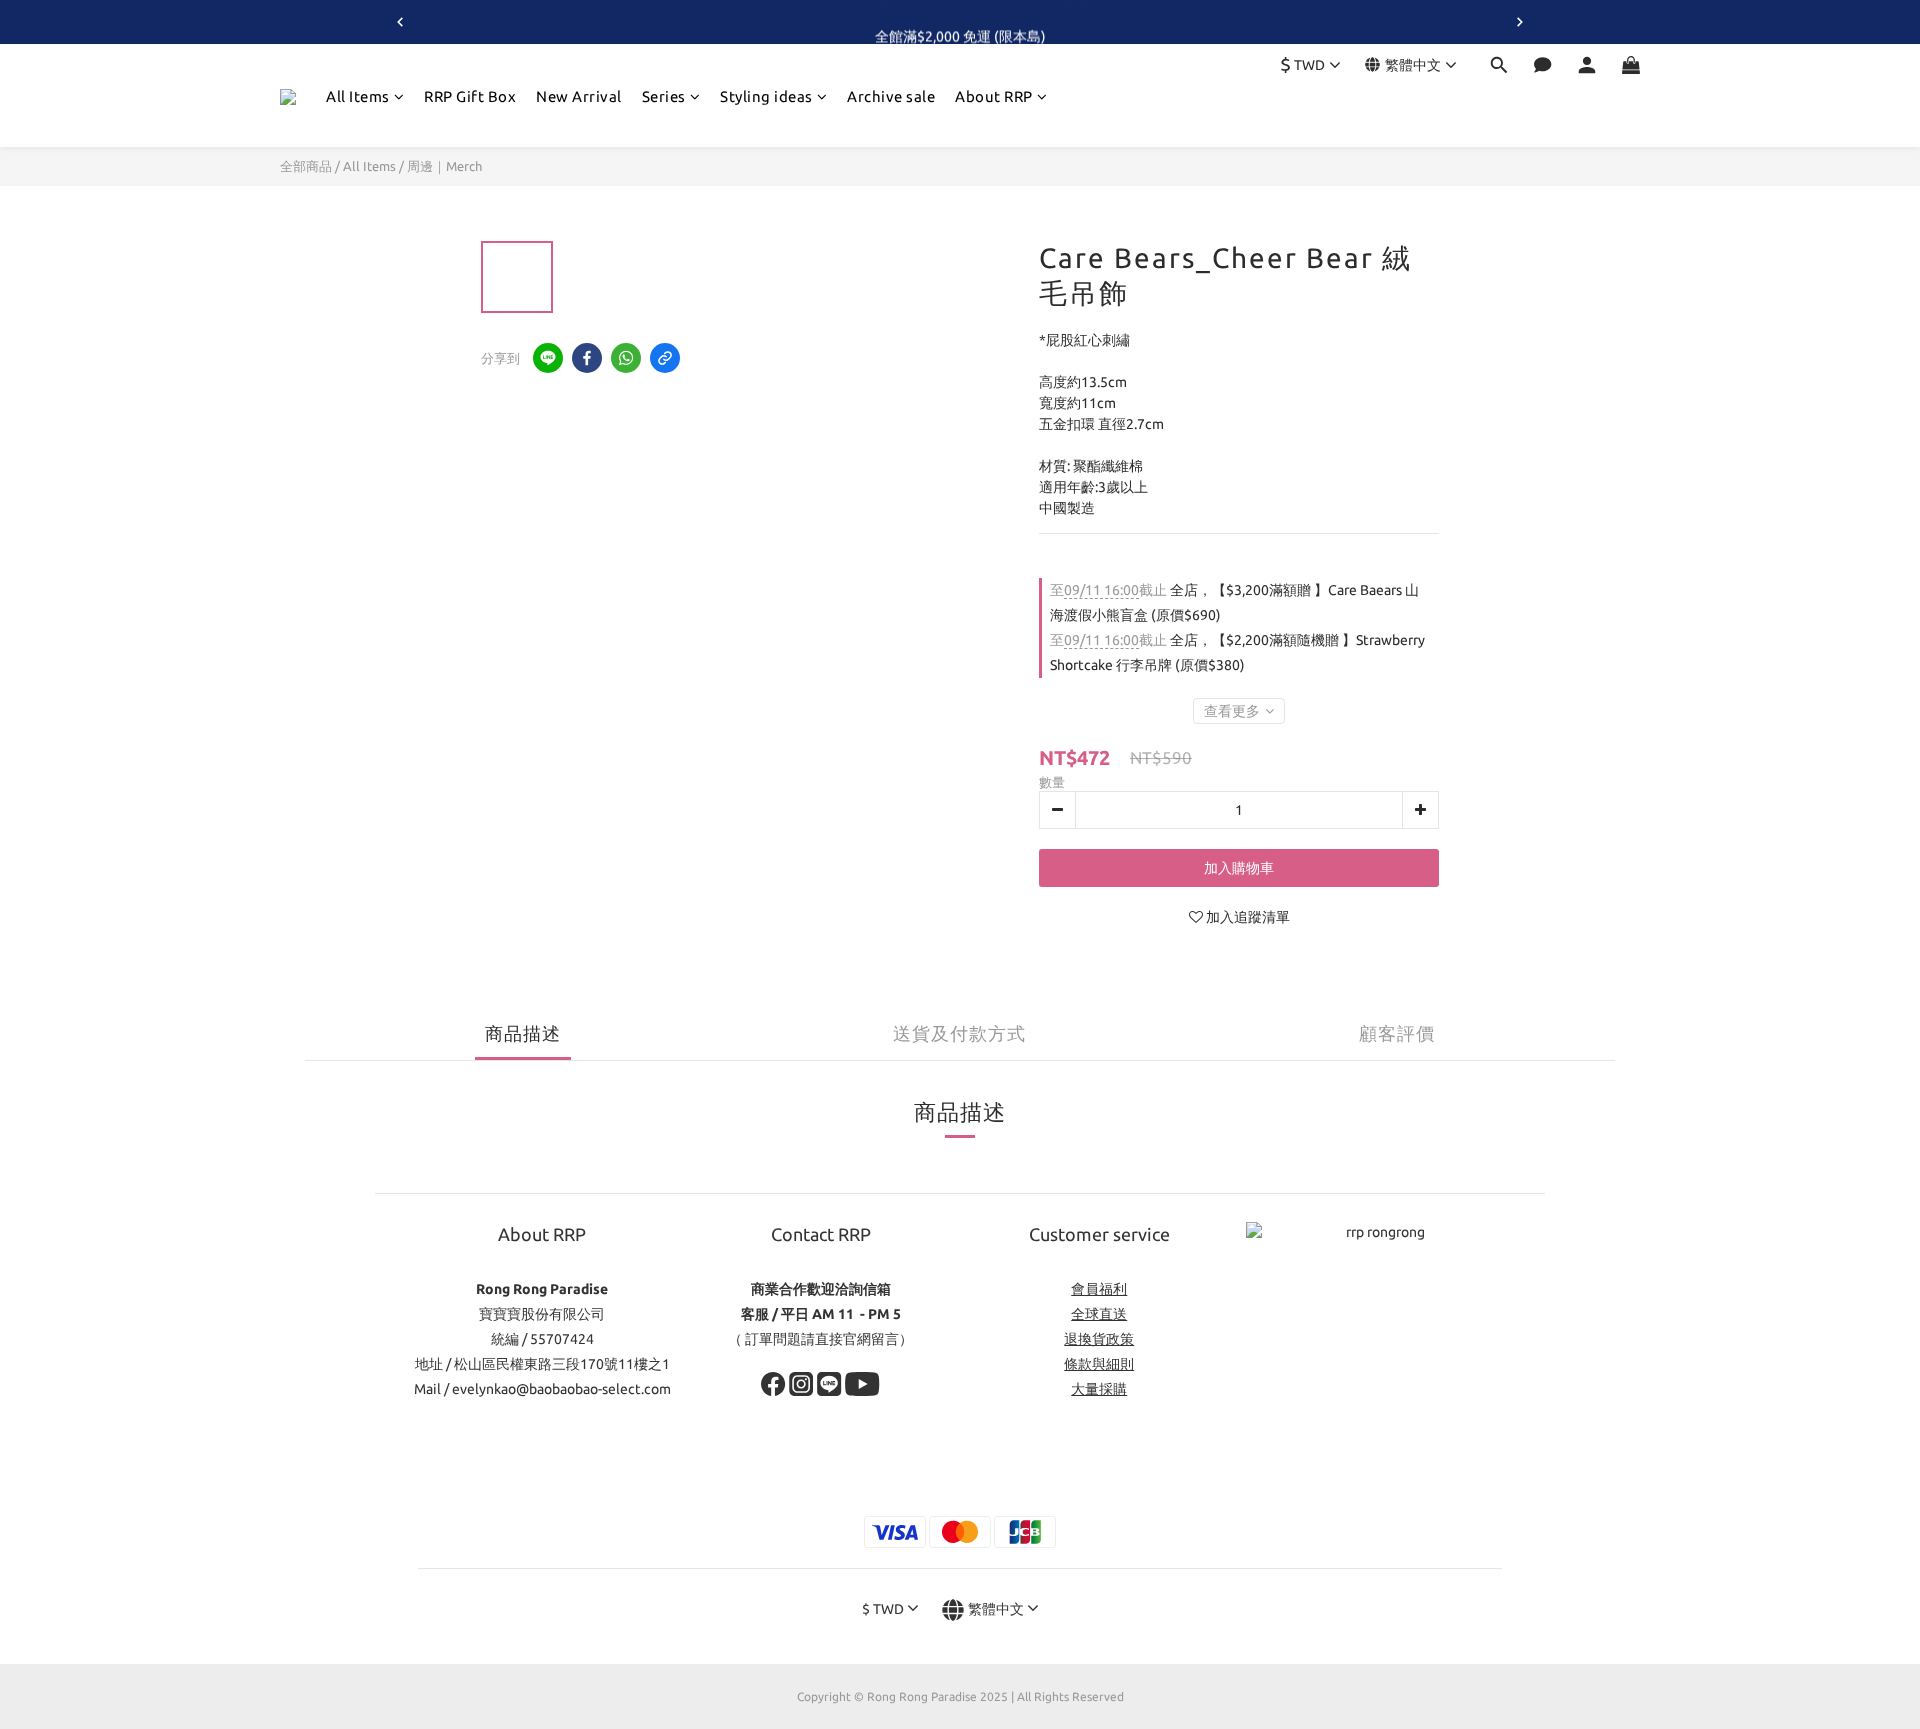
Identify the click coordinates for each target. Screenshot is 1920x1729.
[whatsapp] (626, 358)
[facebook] (587, 358)
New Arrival (579, 96)
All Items (358, 96)
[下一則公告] (1520, 22)
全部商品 (306, 166)
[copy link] (665, 358)
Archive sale (891, 96)
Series (664, 96)
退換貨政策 (1099, 1339)
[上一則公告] (400, 22)
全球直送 (1099, 1314)
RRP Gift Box (470, 96)
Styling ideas (766, 96)
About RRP (994, 96)
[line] (548, 358)
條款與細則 (1099, 1364)
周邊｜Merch (444, 166)
